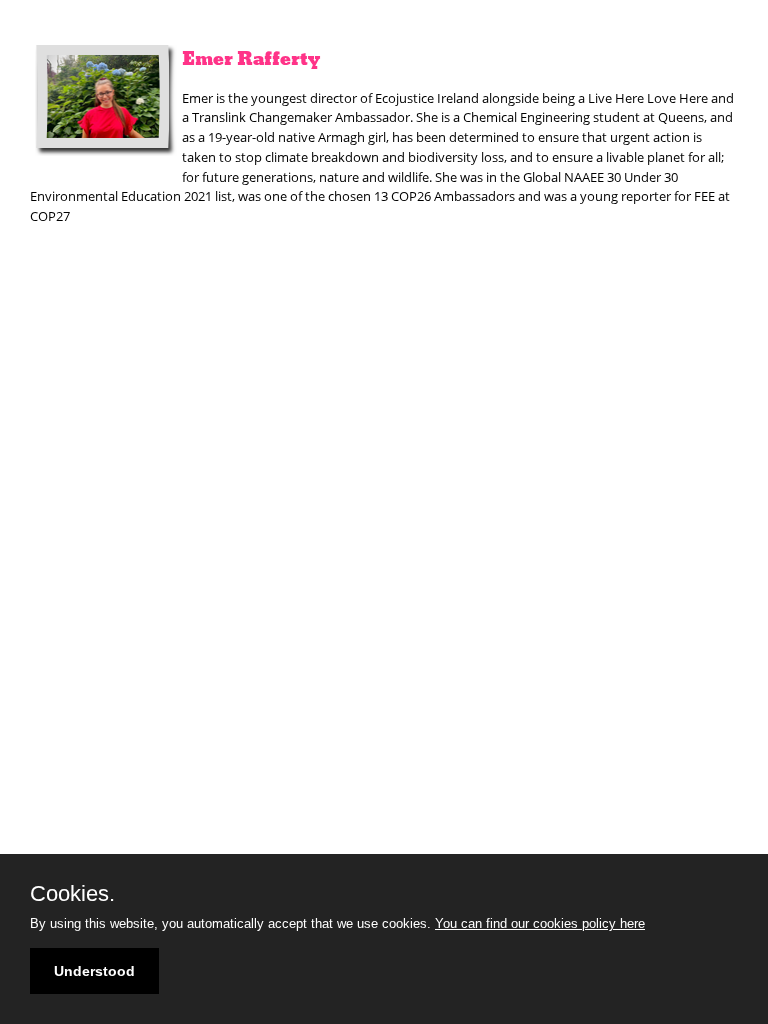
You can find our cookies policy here (540, 923)
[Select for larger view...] (106, 100)
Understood (94, 971)
